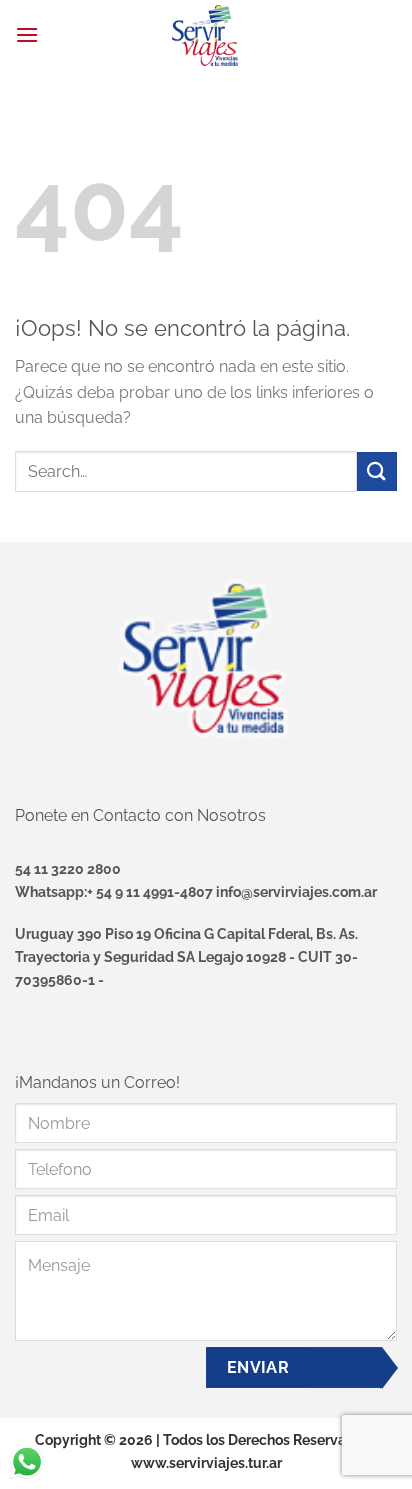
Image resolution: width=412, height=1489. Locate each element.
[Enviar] (377, 471)
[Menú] (27, 34)
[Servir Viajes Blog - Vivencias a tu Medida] (206, 35)
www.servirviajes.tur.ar (206, 1462)
